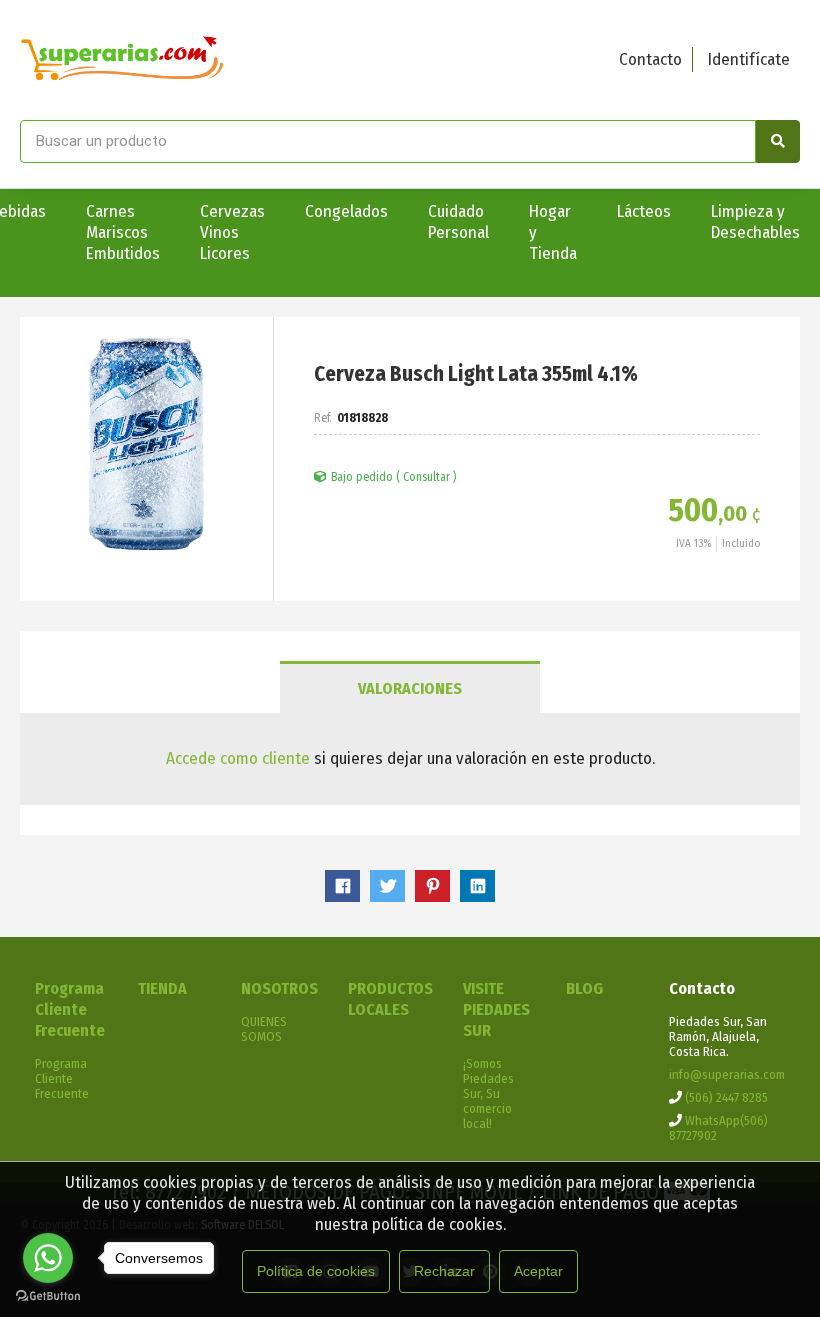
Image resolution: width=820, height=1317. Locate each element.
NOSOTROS (279, 988)
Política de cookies (316, 1271)
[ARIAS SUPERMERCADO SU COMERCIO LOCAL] (122, 60)
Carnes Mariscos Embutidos (123, 232)
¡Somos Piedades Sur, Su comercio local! (488, 1093)
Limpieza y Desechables (755, 222)
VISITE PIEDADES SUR (496, 1009)
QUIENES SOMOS (264, 1029)
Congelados (346, 211)
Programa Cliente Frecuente (70, 1009)
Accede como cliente (238, 758)
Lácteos (644, 211)
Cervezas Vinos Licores (232, 232)
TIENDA (162, 988)
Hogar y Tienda (553, 232)
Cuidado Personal (458, 222)
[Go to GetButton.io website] (48, 1296)
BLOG (584, 988)
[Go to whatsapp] (48, 1258)
